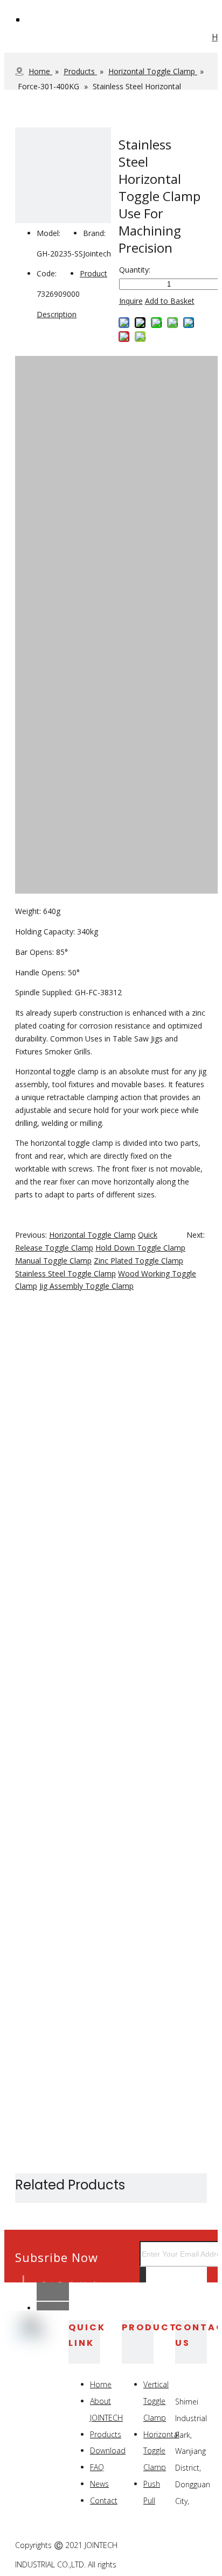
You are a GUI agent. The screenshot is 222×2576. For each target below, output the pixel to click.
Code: (47, 273)
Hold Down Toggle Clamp (140, 1248)
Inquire (131, 301)
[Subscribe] (143, 2278)
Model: (48, 233)
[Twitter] (197, 2546)
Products (106, 2434)
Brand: (94, 233)
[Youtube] (197, 2560)
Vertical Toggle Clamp (156, 2401)
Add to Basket (170, 301)
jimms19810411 (73, 2284)
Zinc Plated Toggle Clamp (138, 1261)
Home (101, 2384)
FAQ (97, 2467)
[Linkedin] (173, 2546)
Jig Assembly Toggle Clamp (86, 1286)
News (99, 2484)
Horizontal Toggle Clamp (92, 1235)
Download (108, 2450)
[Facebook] (148, 2546)
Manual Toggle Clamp (53, 1261)
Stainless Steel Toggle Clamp (65, 1273)
